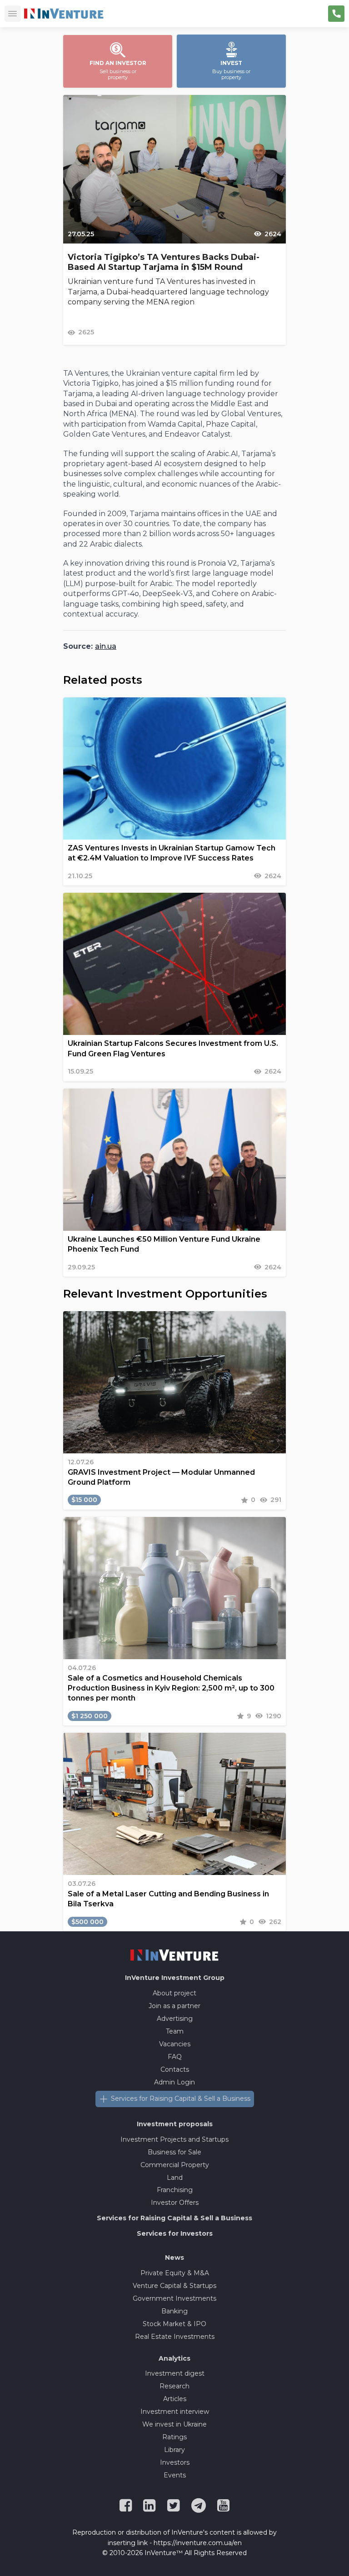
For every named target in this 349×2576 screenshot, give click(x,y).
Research (174, 2386)
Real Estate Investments (175, 2337)
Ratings (174, 2437)
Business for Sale (174, 2152)
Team (175, 2031)
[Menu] (13, 14)
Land (175, 2178)
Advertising (175, 2019)
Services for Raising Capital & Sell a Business (181, 2099)
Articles (175, 2399)
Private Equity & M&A (175, 2273)
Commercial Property (175, 2165)
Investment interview (175, 2412)
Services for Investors (175, 2233)
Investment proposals (175, 2124)
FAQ (175, 2057)
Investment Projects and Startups (174, 2139)
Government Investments (174, 2298)
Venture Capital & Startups (174, 2286)
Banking (174, 2311)
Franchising (175, 2190)
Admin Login (174, 2082)
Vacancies (175, 2044)
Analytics (174, 2358)
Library (174, 2450)
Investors (175, 2462)
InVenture (175, 1978)
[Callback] (336, 14)
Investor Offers (175, 2203)
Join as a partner (174, 2006)
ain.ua (106, 646)
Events (175, 2475)
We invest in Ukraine (174, 2424)
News (174, 2258)
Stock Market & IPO (174, 2324)
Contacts (175, 2069)
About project (174, 1993)
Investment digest (175, 2373)
